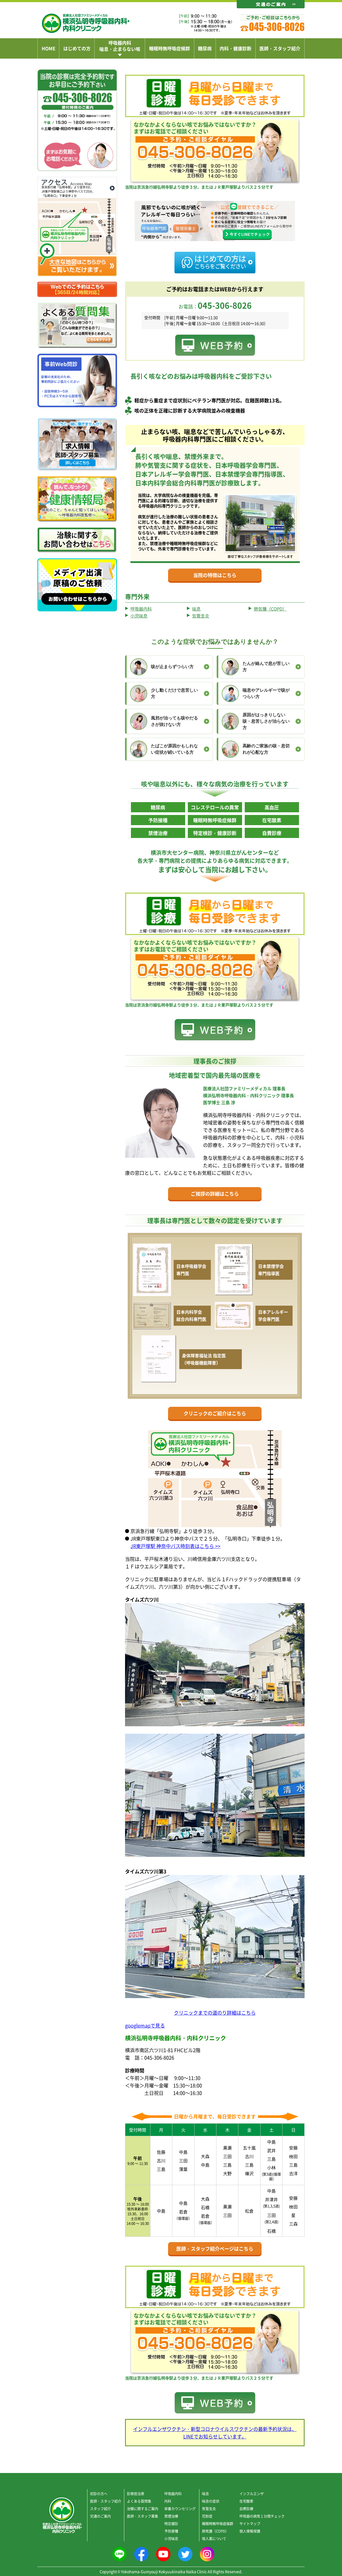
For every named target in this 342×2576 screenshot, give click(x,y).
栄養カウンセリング (180, 2508)
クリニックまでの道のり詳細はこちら (215, 2013)
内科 (168, 2501)
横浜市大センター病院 (177, 853)
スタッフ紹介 (100, 2508)
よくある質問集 (139, 2501)
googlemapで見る (145, 2025)
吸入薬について (214, 2538)
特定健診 (171, 2523)
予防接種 (158, 820)
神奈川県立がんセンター (239, 853)
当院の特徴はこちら (215, 575)
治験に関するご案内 (143, 2508)
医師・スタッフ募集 (143, 2516)
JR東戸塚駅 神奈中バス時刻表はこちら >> (175, 1546)
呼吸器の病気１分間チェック (262, 2516)
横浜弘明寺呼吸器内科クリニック (86, 23)
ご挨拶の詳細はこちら (215, 1194)
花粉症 (207, 2516)
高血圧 (272, 807)
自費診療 (272, 833)
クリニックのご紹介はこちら (215, 1413)
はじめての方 (77, 48)
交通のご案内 (100, 2516)
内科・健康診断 (236, 48)
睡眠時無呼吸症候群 (170, 48)
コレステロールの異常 (215, 807)
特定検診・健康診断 (215, 833)
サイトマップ (250, 2523)
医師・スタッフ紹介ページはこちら (215, 2249)
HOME (48, 48)
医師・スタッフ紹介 (280, 48)
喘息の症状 (211, 2501)
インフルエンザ (252, 2493)
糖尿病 (205, 48)
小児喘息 (139, 616)
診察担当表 (136, 2493)
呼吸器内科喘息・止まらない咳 (120, 46)
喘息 (196, 609)
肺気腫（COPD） (270, 609)
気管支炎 (201, 616)
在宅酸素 (272, 820)
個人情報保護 (250, 2531)
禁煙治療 (158, 833)
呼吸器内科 (141, 609)
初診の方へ (99, 2493)
